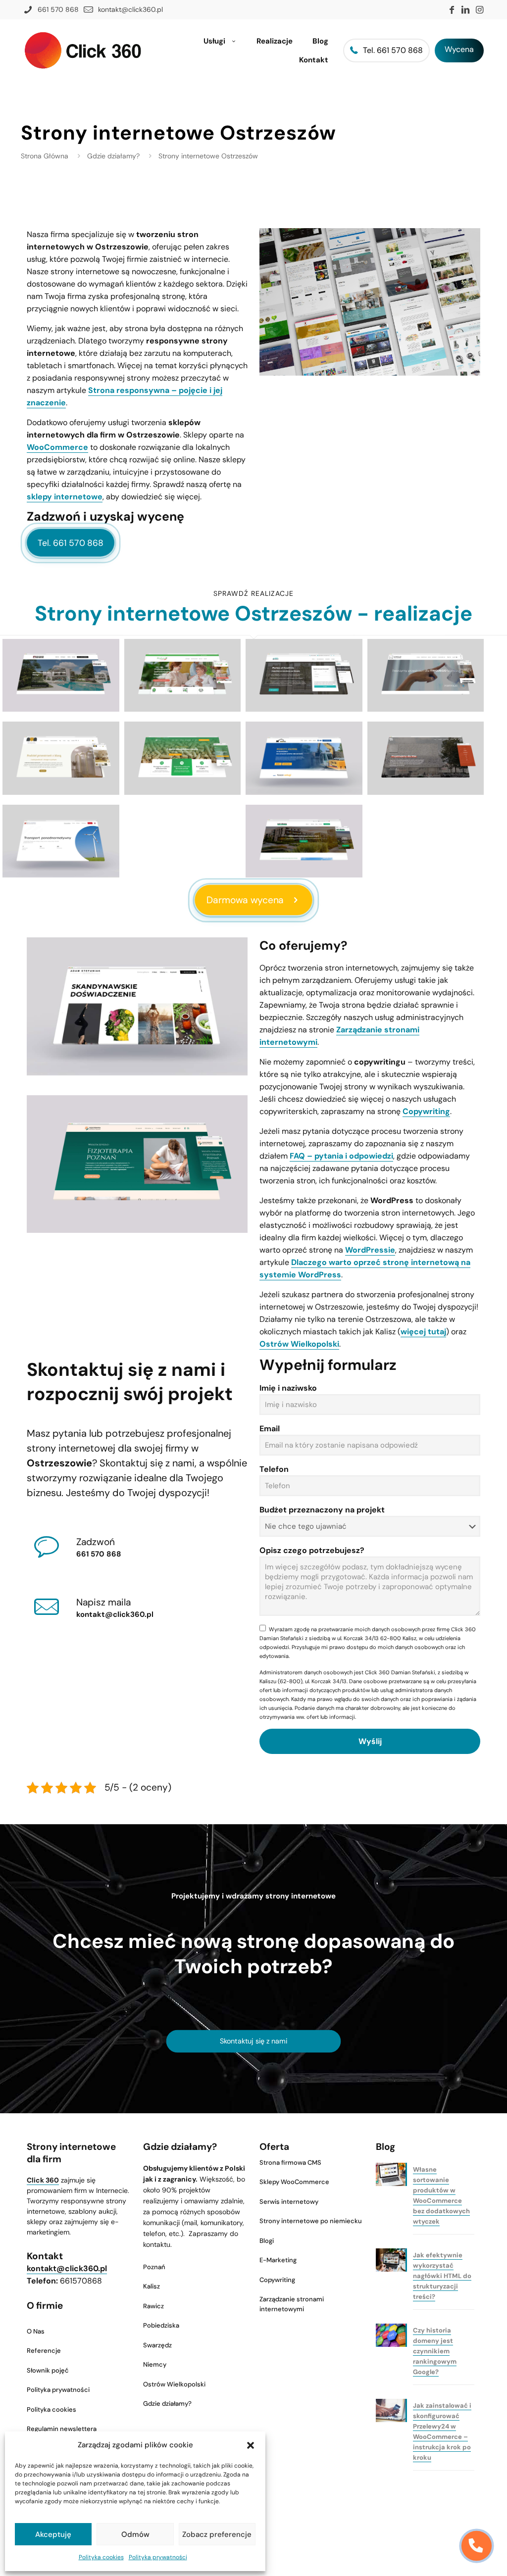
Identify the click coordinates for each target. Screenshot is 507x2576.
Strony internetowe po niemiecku (311, 2221)
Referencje (44, 2351)
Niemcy (155, 2364)
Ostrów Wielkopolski (299, 1344)
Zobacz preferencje (217, 2534)
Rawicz (153, 2306)
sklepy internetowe (65, 497)
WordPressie (370, 1250)
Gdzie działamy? (113, 156)
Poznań (154, 2267)
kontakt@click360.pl (115, 1614)
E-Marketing (278, 2260)
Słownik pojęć (48, 2370)
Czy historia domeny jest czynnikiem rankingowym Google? (435, 2351)
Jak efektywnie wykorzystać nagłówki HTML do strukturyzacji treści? (442, 2276)
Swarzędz (157, 2345)
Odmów (135, 2534)
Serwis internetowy (289, 2202)
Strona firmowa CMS (290, 2163)
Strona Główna (45, 156)
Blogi (267, 2241)
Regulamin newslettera (62, 2429)
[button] (251, 2445)
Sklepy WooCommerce (294, 2182)
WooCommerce (57, 447)
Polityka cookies (101, 2557)
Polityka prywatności (158, 2557)
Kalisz (152, 2286)
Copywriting (426, 1111)
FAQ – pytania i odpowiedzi (341, 1156)
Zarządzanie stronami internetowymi (292, 2304)
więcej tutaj (423, 1332)
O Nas (36, 2331)
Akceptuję (53, 2534)
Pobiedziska (161, 2325)
